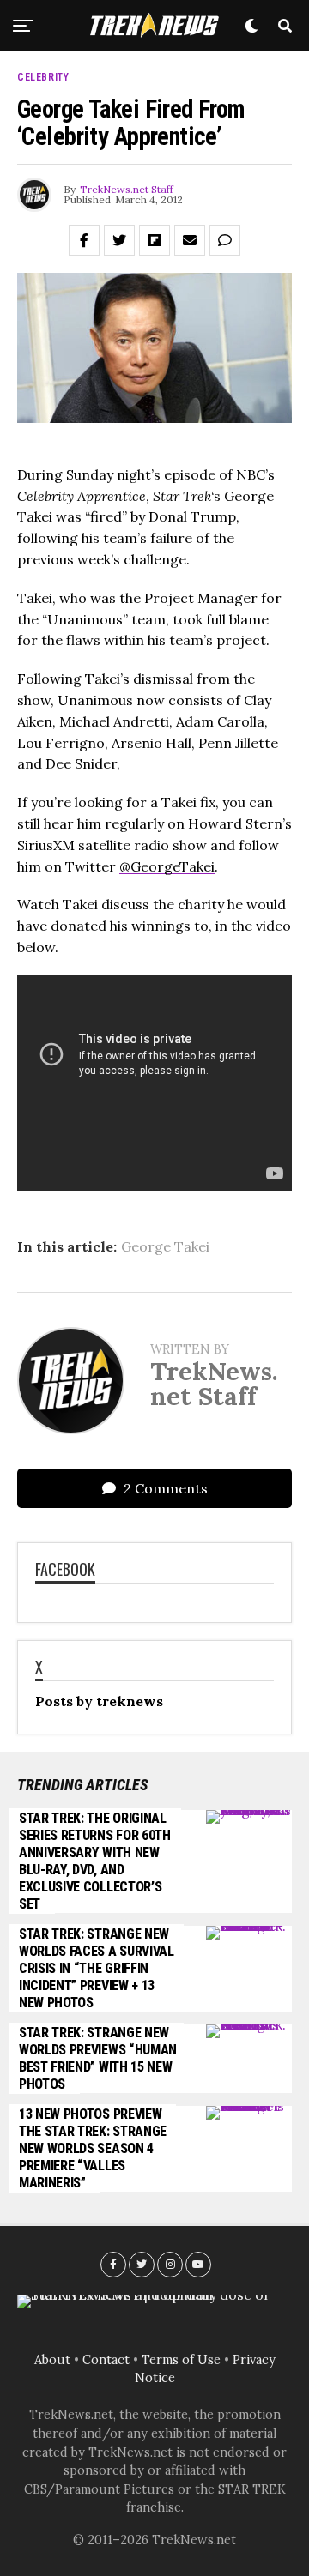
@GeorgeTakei (167, 866)
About (52, 2360)
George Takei (165, 1246)
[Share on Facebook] (84, 240)
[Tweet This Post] (119, 240)
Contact (106, 2360)
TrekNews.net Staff (127, 189)
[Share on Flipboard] (154, 240)
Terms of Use (181, 2360)
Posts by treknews (99, 1701)
